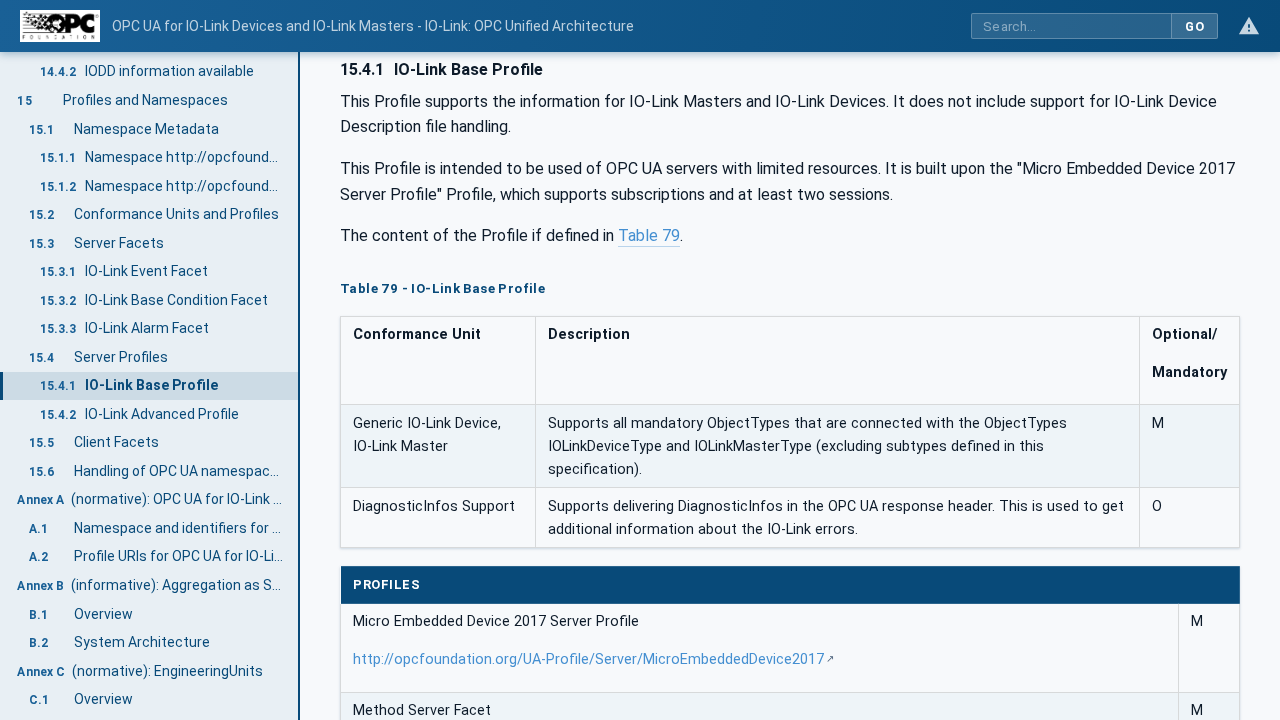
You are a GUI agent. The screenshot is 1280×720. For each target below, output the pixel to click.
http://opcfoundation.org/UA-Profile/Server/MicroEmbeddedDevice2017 (588, 659)
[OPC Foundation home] (60, 26)
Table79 (649, 235)
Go (1194, 26)
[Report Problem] (1249, 26)
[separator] (300, 386)
